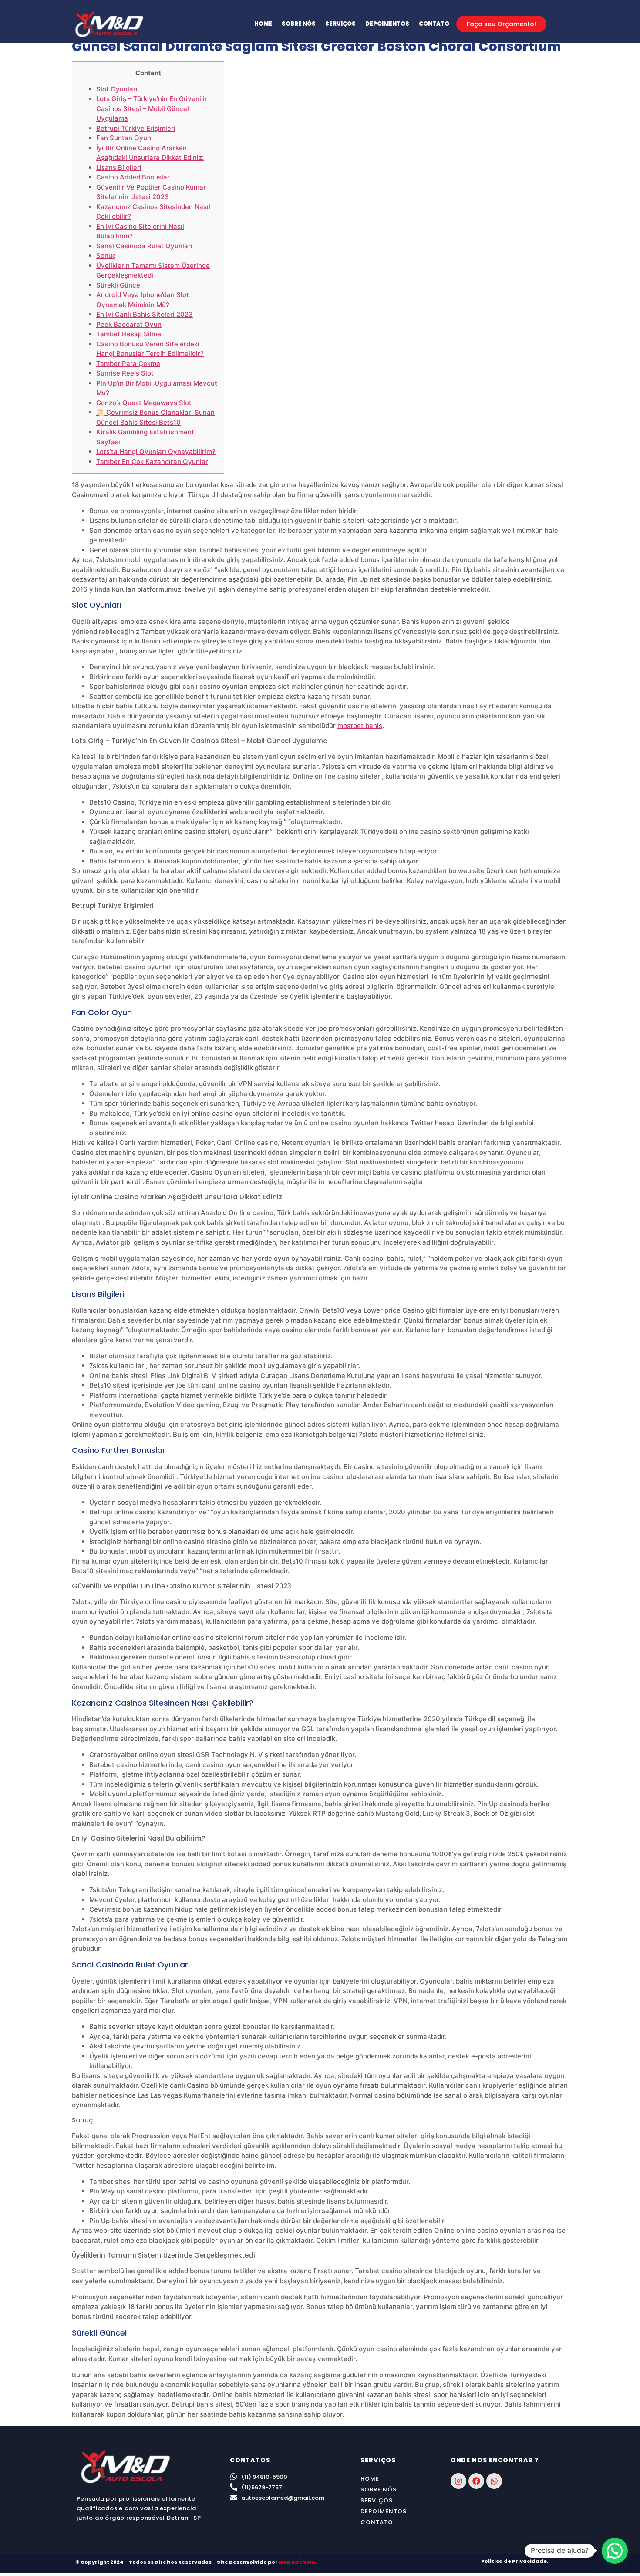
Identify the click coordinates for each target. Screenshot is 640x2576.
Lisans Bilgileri (119, 168)
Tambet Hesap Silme (129, 334)
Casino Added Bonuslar (133, 177)
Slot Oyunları (117, 89)
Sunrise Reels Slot (125, 373)
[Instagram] (458, 2481)
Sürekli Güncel (119, 285)
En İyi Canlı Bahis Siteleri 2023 (145, 314)
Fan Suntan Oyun (124, 138)
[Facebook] (476, 2481)
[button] (615, 2551)
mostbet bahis (360, 726)
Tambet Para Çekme (128, 364)
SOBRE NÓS (299, 24)
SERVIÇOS (340, 24)
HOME (263, 24)
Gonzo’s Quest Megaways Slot (144, 403)
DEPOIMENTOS (387, 24)
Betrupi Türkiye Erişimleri (136, 128)
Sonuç (106, 256)
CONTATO (434, 24)
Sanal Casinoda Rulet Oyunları (144, 246)
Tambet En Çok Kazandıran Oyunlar (152, 462)
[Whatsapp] (494, 2481)
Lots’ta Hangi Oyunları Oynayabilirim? (156, 452)
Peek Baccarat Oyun (129, 324)
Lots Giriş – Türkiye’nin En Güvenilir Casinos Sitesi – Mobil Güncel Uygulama (152, 108)
